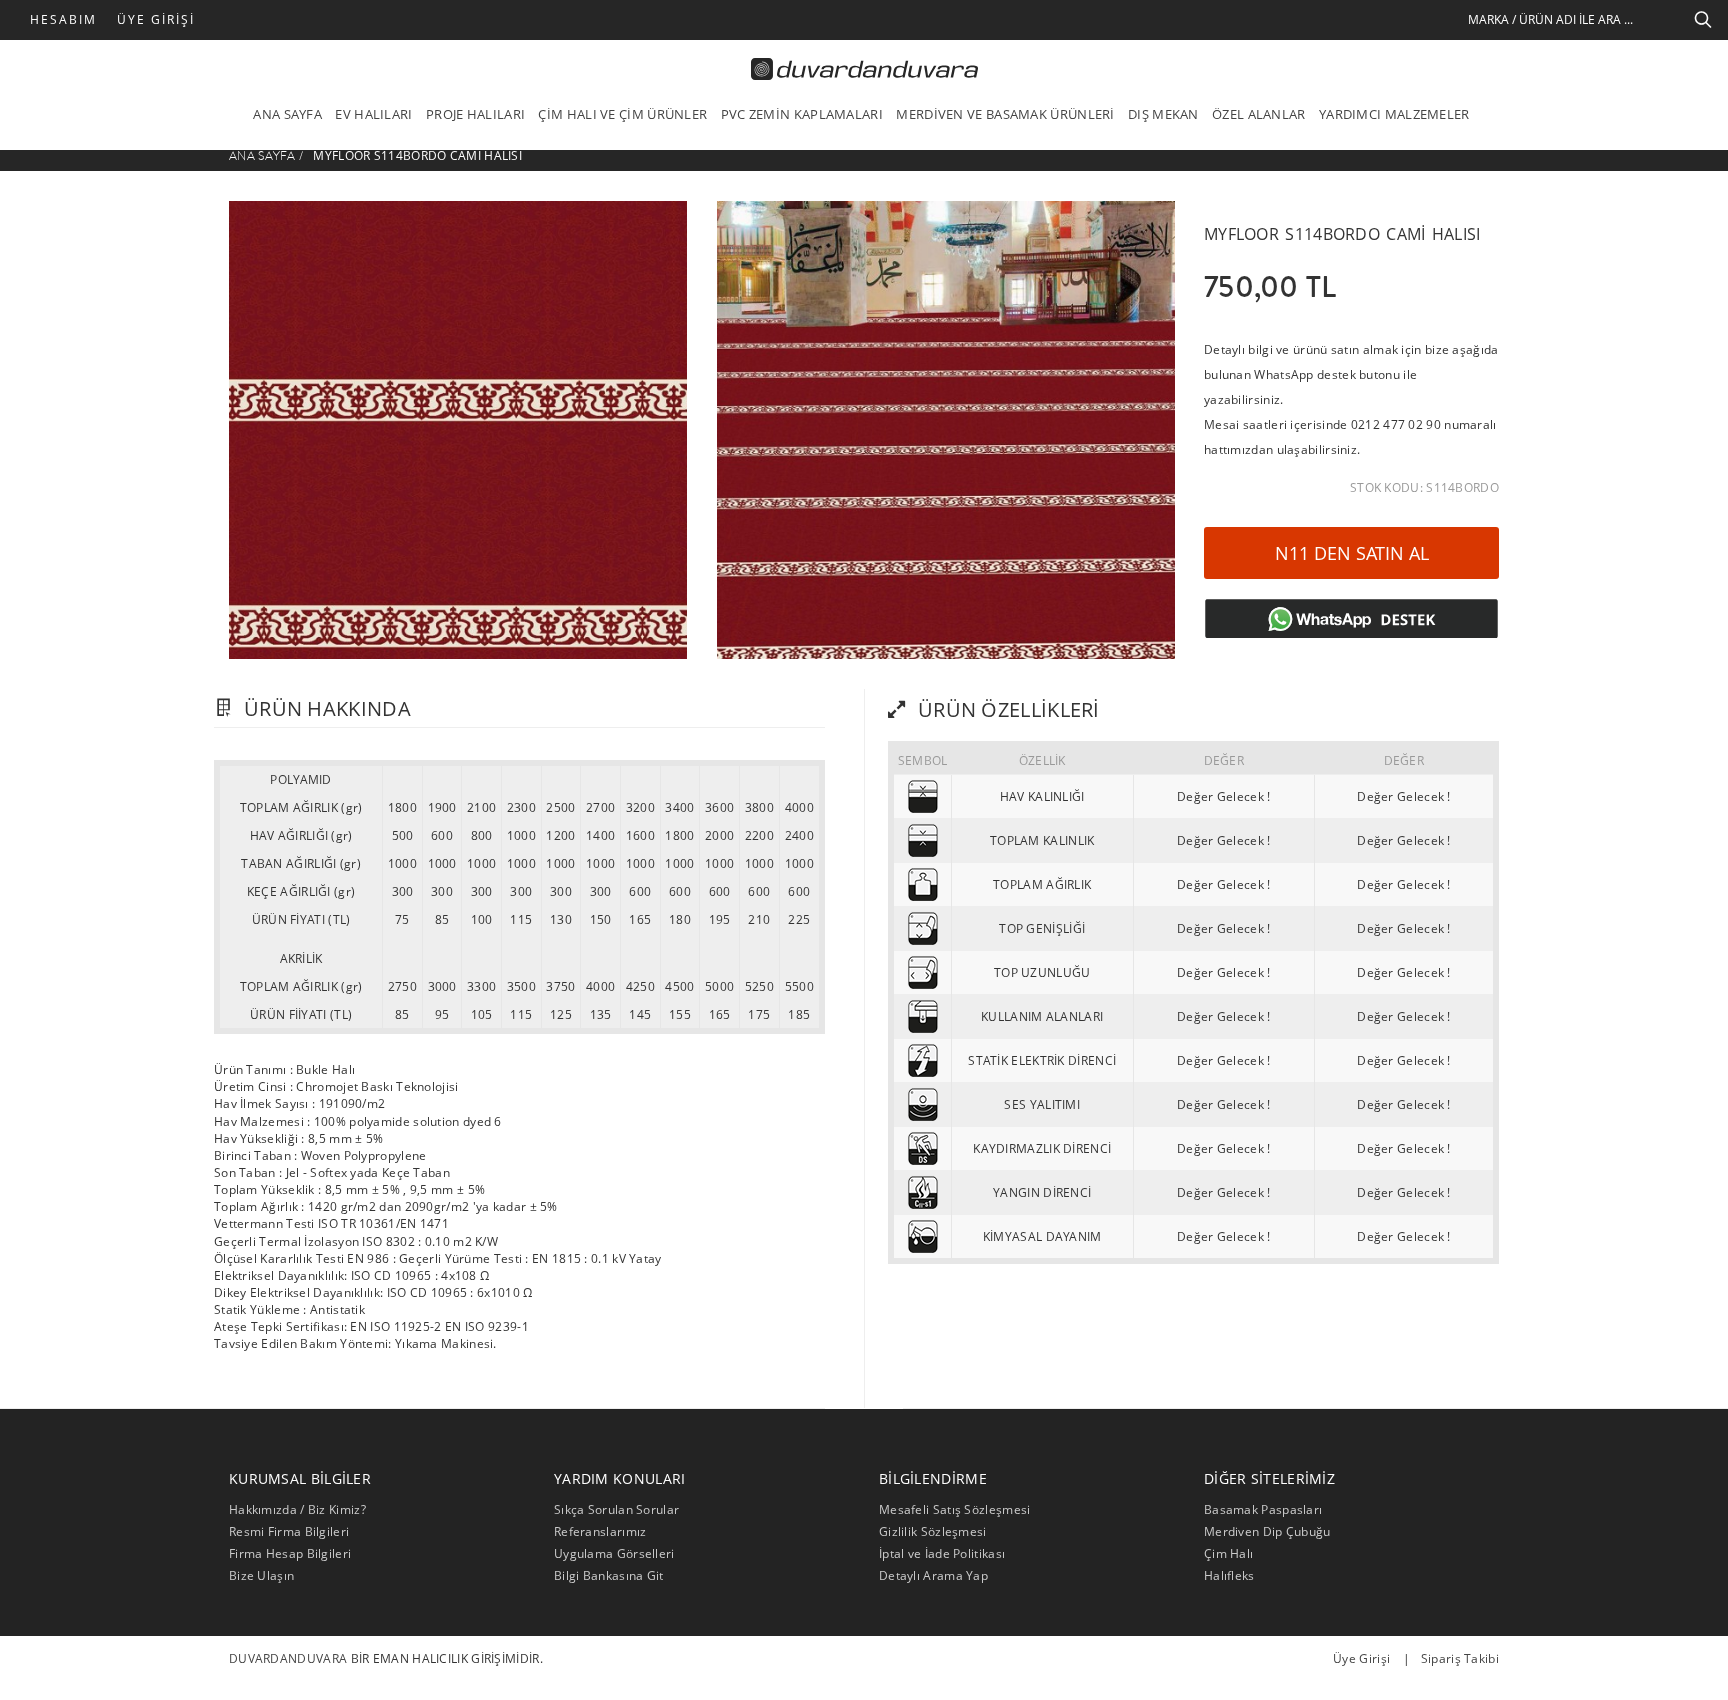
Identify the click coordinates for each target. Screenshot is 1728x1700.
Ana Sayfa (262, 156)
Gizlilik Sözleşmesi (933, 1531)
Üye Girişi (156, 19)
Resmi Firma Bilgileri (289, 1531)
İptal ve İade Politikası (942, 1553)
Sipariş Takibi (1460, 1658)
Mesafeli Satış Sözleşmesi (955, 1509)
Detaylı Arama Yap (933, 1575)
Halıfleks (1229, 1575)
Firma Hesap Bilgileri (290, 1553)
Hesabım (63, 19)
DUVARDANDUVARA (288, 1658)
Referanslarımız (600, 1531)
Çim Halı (1228, 1553)
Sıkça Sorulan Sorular (616, 1509)
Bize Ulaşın (261, 1575)
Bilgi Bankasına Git (609, 1575)
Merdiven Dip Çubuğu (1267, 1531)
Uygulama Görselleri (614, 1553)
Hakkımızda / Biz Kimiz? (297, 1509)
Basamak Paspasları (1263, 1509)
